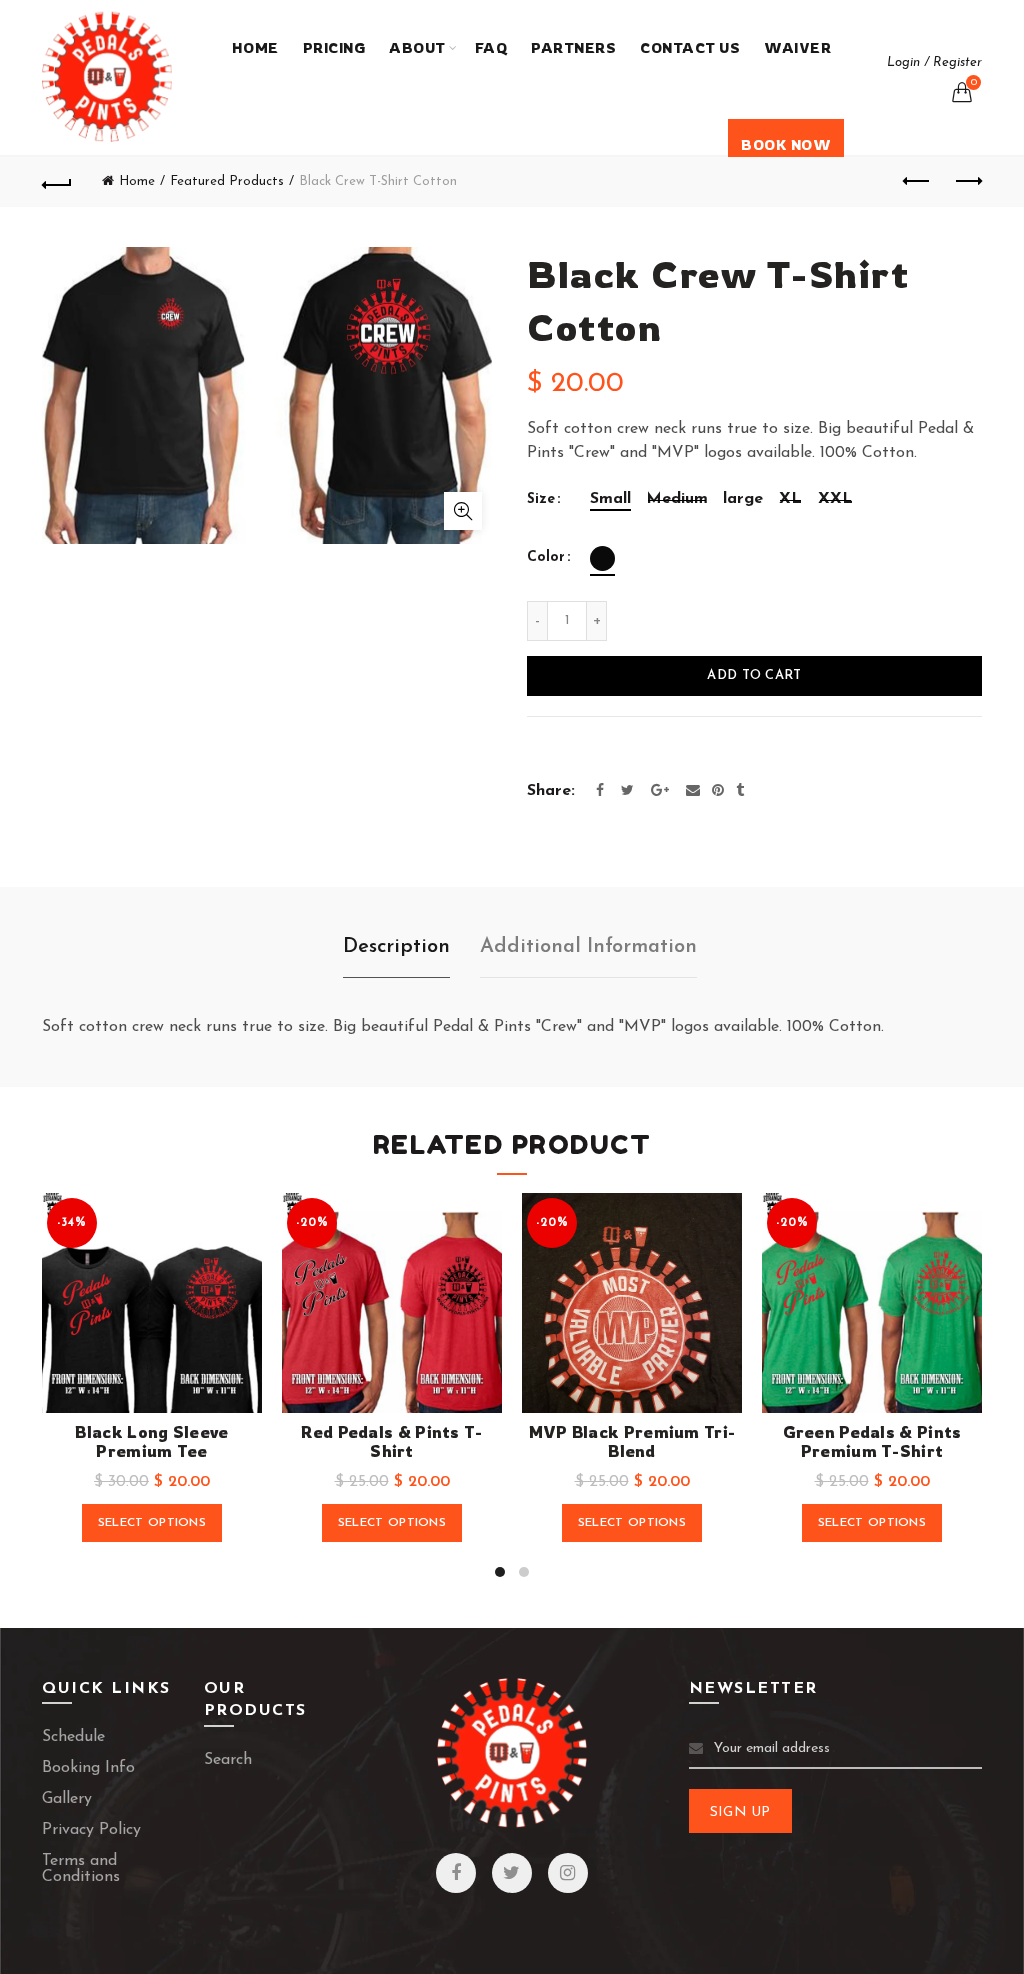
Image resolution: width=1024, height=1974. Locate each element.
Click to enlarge (463, 511)
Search (228, 1760)
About (417, 47)
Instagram (568, 1873)
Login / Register (934, 62)
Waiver (797, 47)
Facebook (456, 1873)
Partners (573, 47)
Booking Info (88, 1768)
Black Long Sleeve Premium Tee (151, 1442)
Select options (152, 1523)
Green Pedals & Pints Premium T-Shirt (872, 1442)
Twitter (512, 1873)
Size (541, 499)
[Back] (57, 182)
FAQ (491, 47)
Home (255, 47)
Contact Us (690, 47)
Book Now (786, 144)
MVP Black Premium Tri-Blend (632, 1442)
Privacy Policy (91, 1830)
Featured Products (227, 181)
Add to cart (754, 675)
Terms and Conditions (81, 1869)
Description (396, 947)
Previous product (917, 182)
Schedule (73, 1737)
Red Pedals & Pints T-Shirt (391, 1442)
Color (546, 557)
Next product (967, 182)
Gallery (67, 1799)
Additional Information (588, 947)
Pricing (334, 47)
